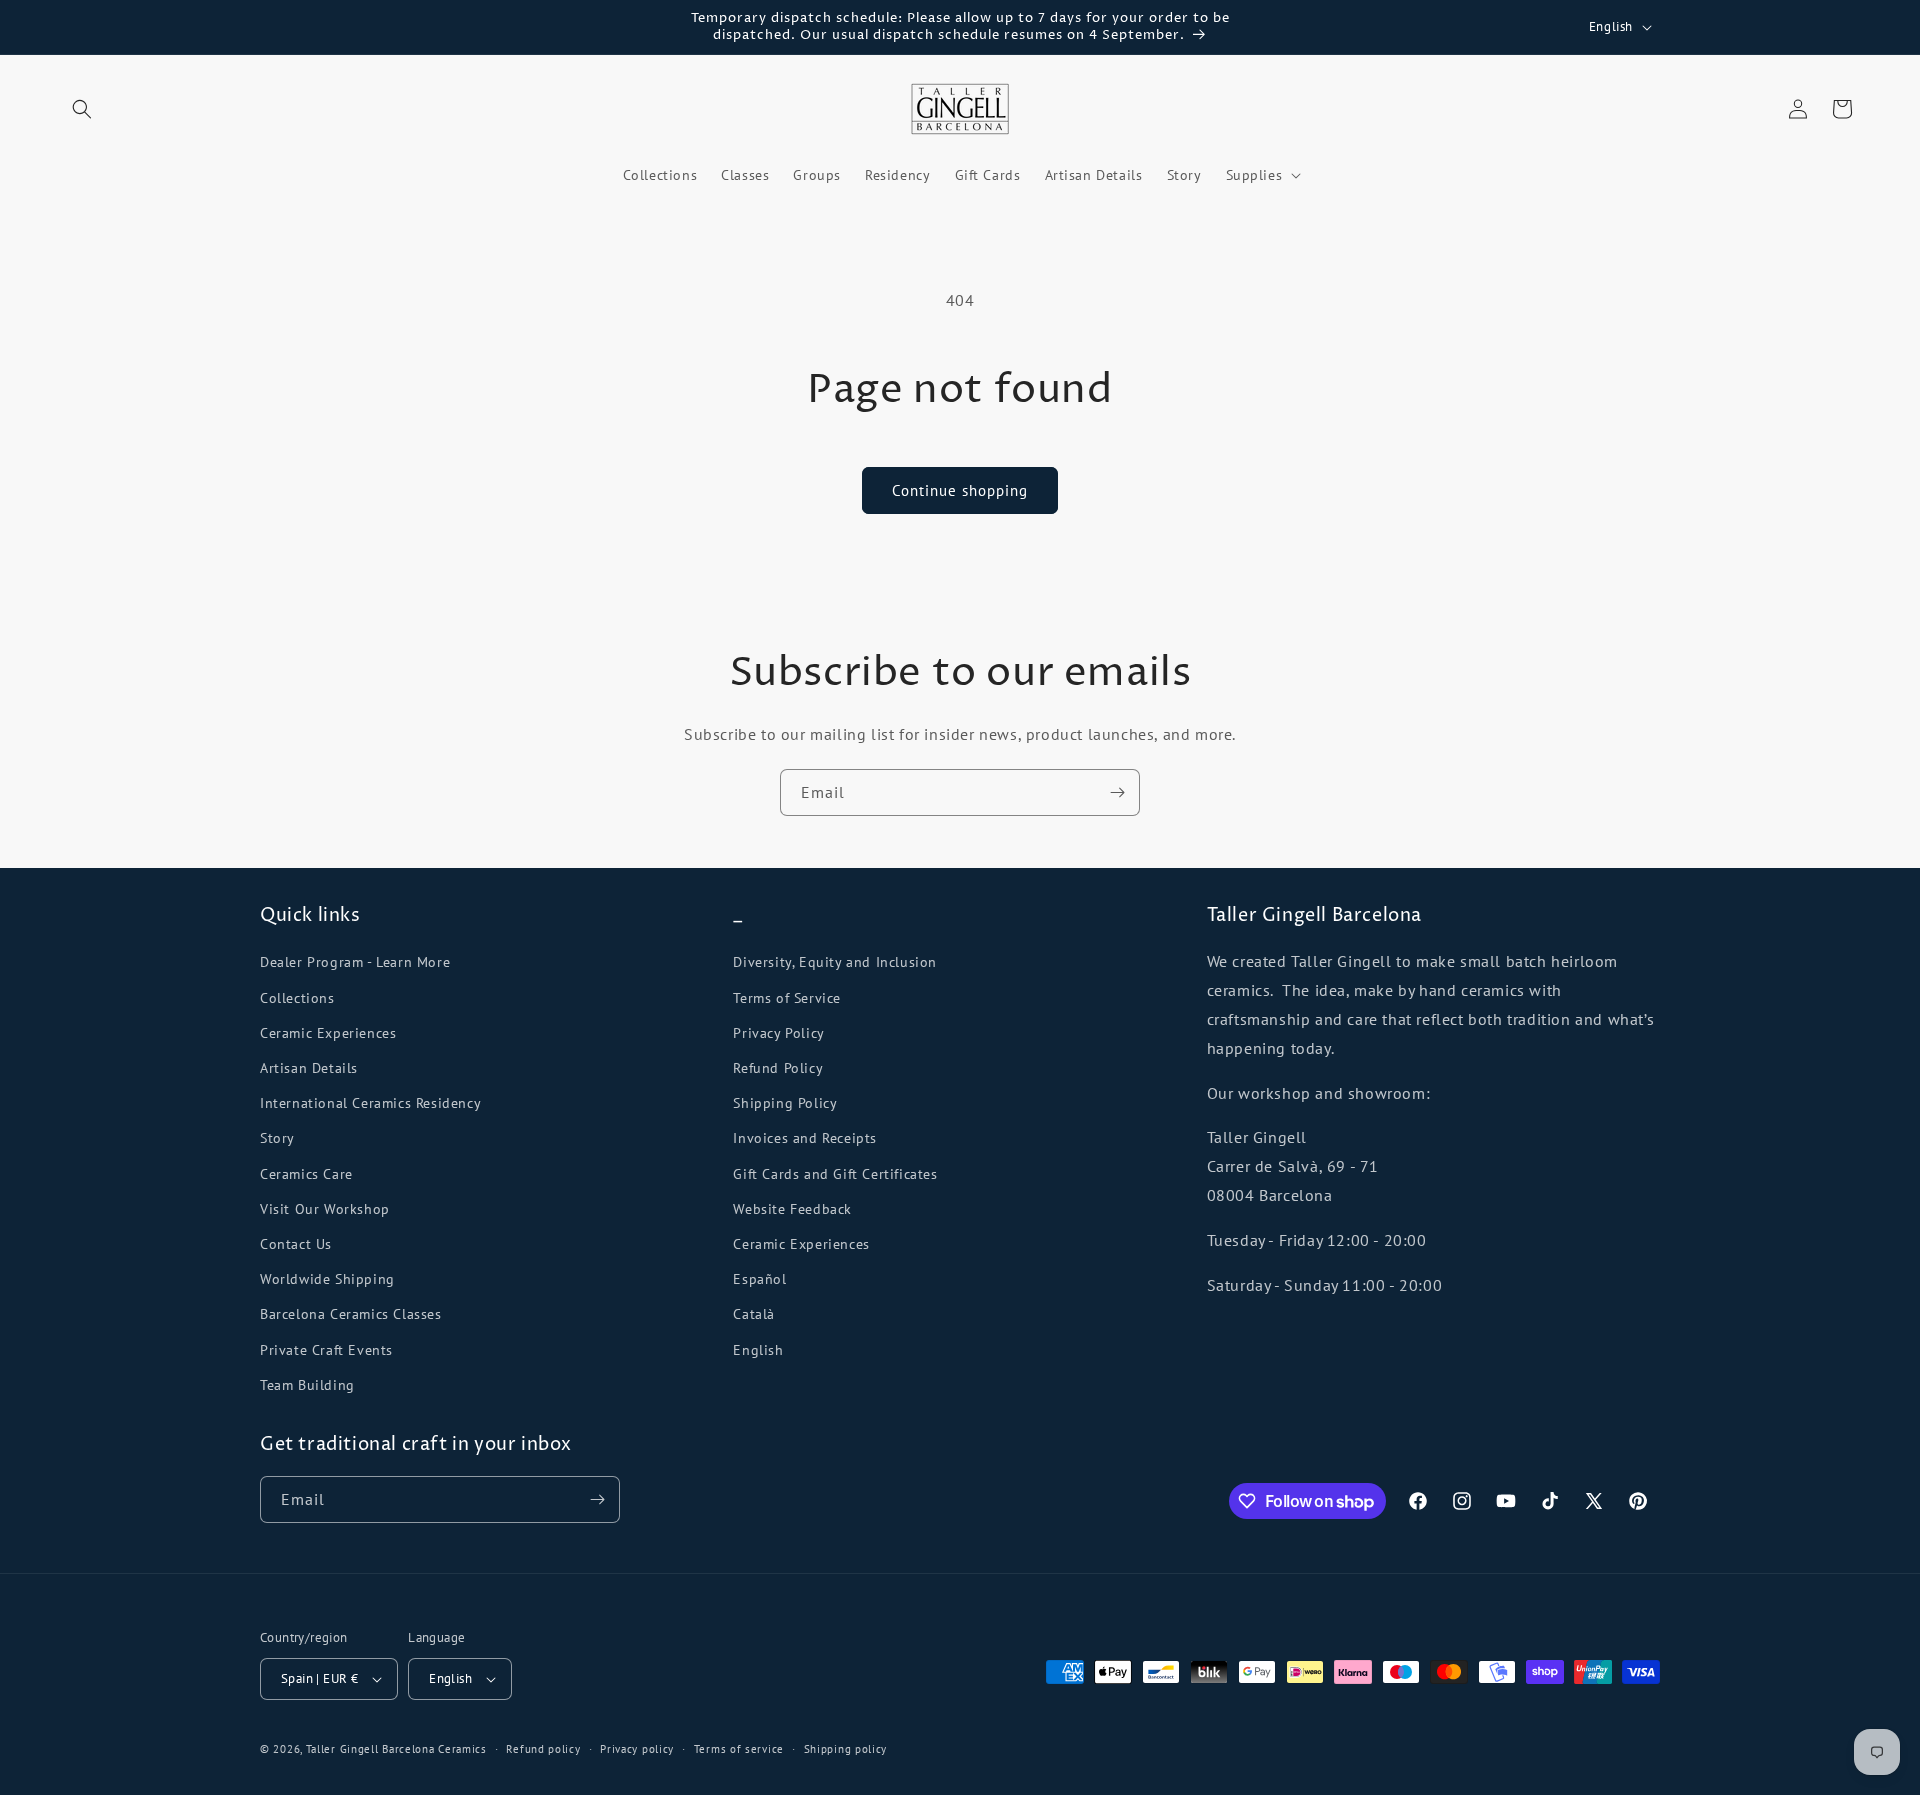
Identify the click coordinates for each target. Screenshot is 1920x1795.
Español (759, 1279)
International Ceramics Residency (370, 1103)
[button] (82, 109)
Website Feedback (792, 1209)
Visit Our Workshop (325, 1209)
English (758, 1350)
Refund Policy (778, 1068)
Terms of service (739, 1749)
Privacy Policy (778, 1033)
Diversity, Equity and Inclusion (835, 962)
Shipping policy (846, 1749)
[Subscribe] (1117, 792)
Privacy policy (637, 1749)
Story (277, 1138)
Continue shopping (960, 490)
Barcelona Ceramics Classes (351, 1314)
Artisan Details (309, 1068)
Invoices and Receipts (805, 1138)
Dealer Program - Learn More (355, 962)
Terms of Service (787, 998)
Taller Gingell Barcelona (370, 1749)
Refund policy (543, 1749)
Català (754, 1314)
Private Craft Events (326, 1350)
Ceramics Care (306, 1174)
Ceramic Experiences (328, 1033)
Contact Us (296, 1244)
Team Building (307, 1385)
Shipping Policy (785, 1103)
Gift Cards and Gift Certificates (835, 1174)
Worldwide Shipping (327, 1279)
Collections (297, 998)
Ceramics (462, 1749)
